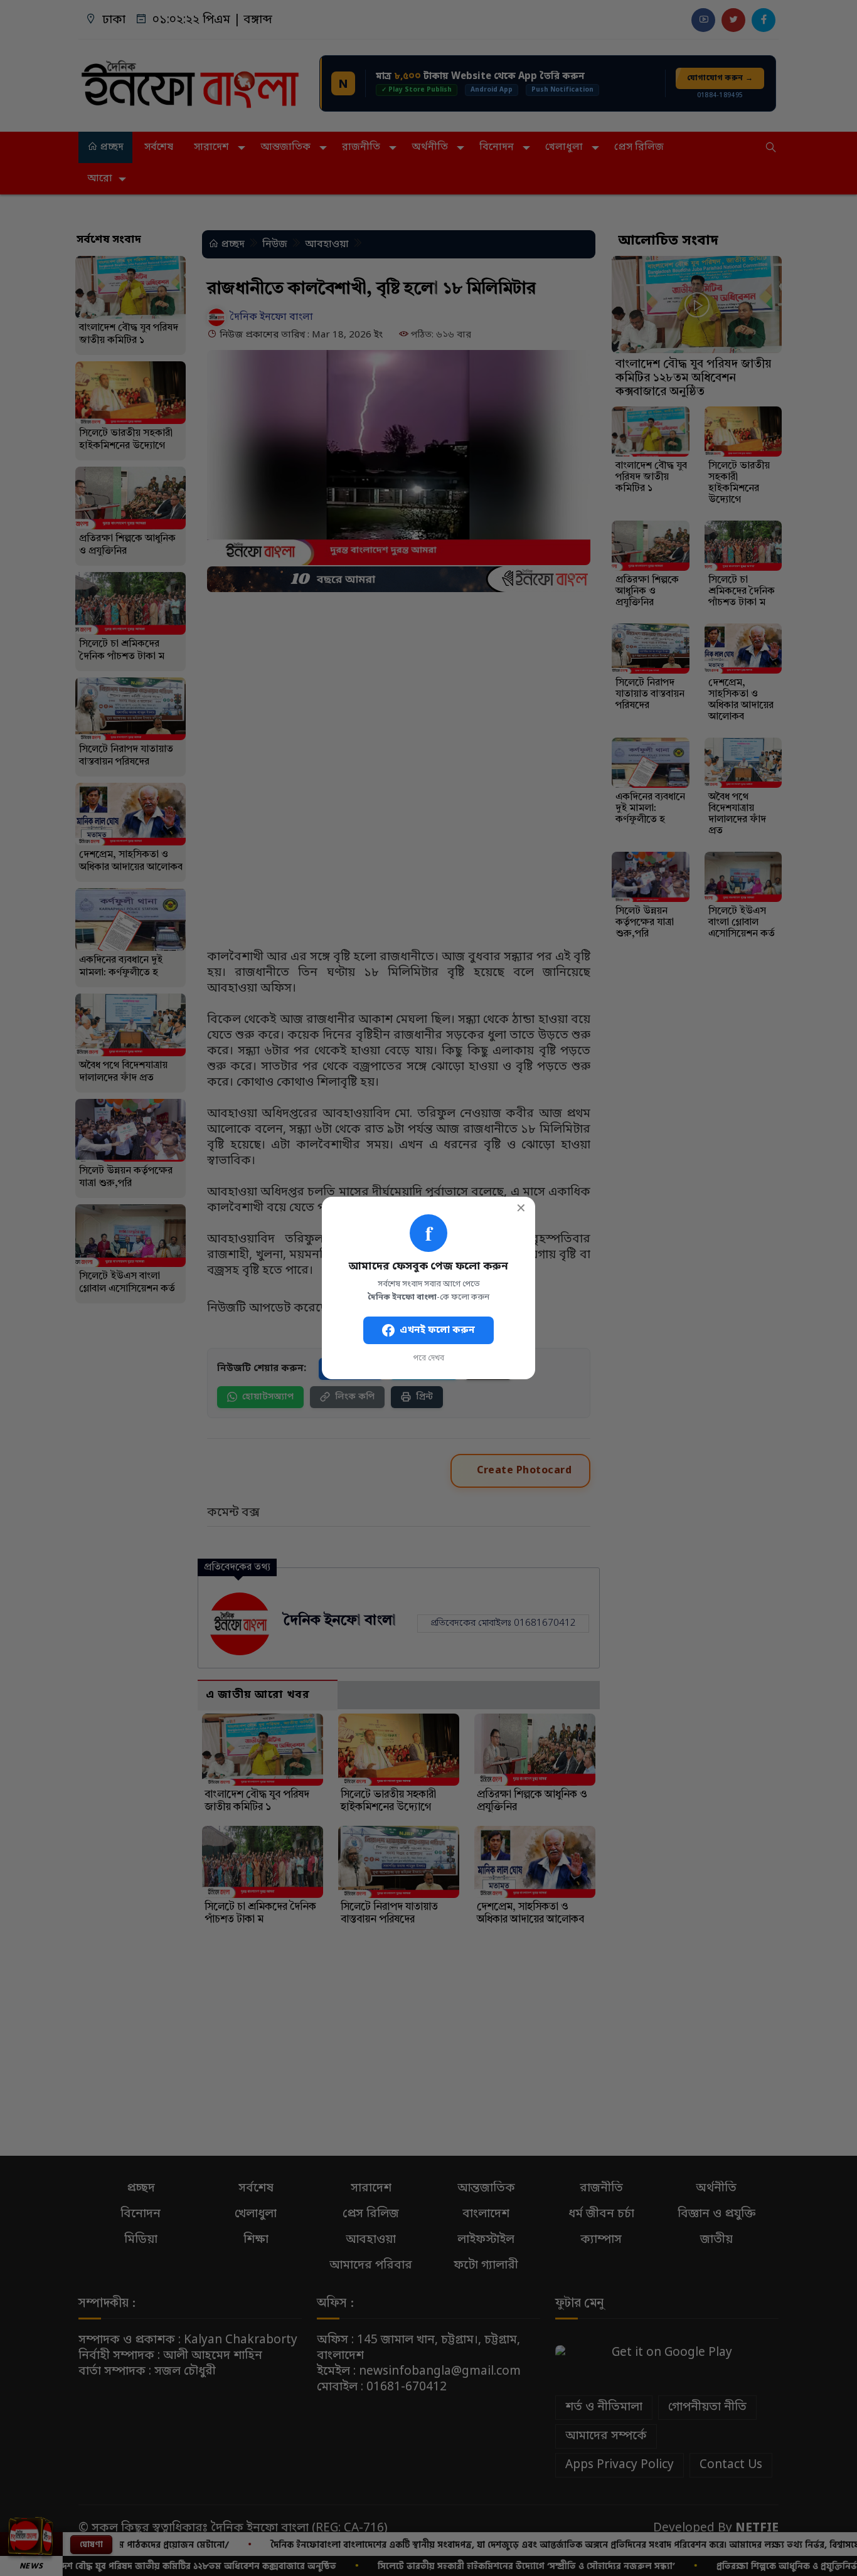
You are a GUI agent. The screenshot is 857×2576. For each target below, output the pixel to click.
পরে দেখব (428, 1359)
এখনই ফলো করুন (437, 1330)
